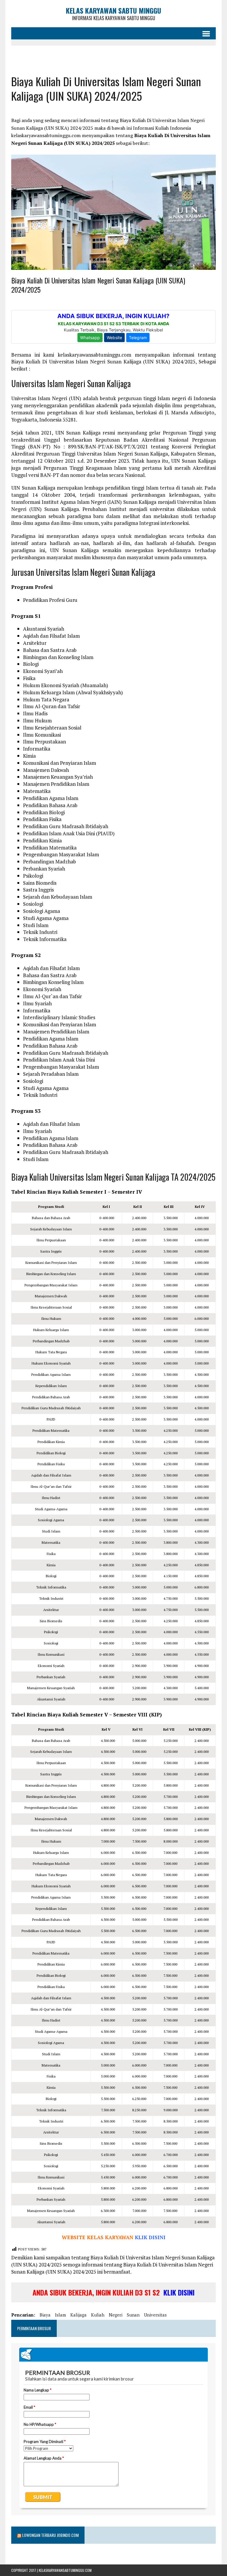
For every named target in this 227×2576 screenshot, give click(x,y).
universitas (155, 2315)
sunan (133, 2315)
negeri (116, 2315)
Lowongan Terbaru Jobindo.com (50, 2535)
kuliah (98, 2315)
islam (60, 2315)
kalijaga (78, 2315)
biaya (45, 2315)
